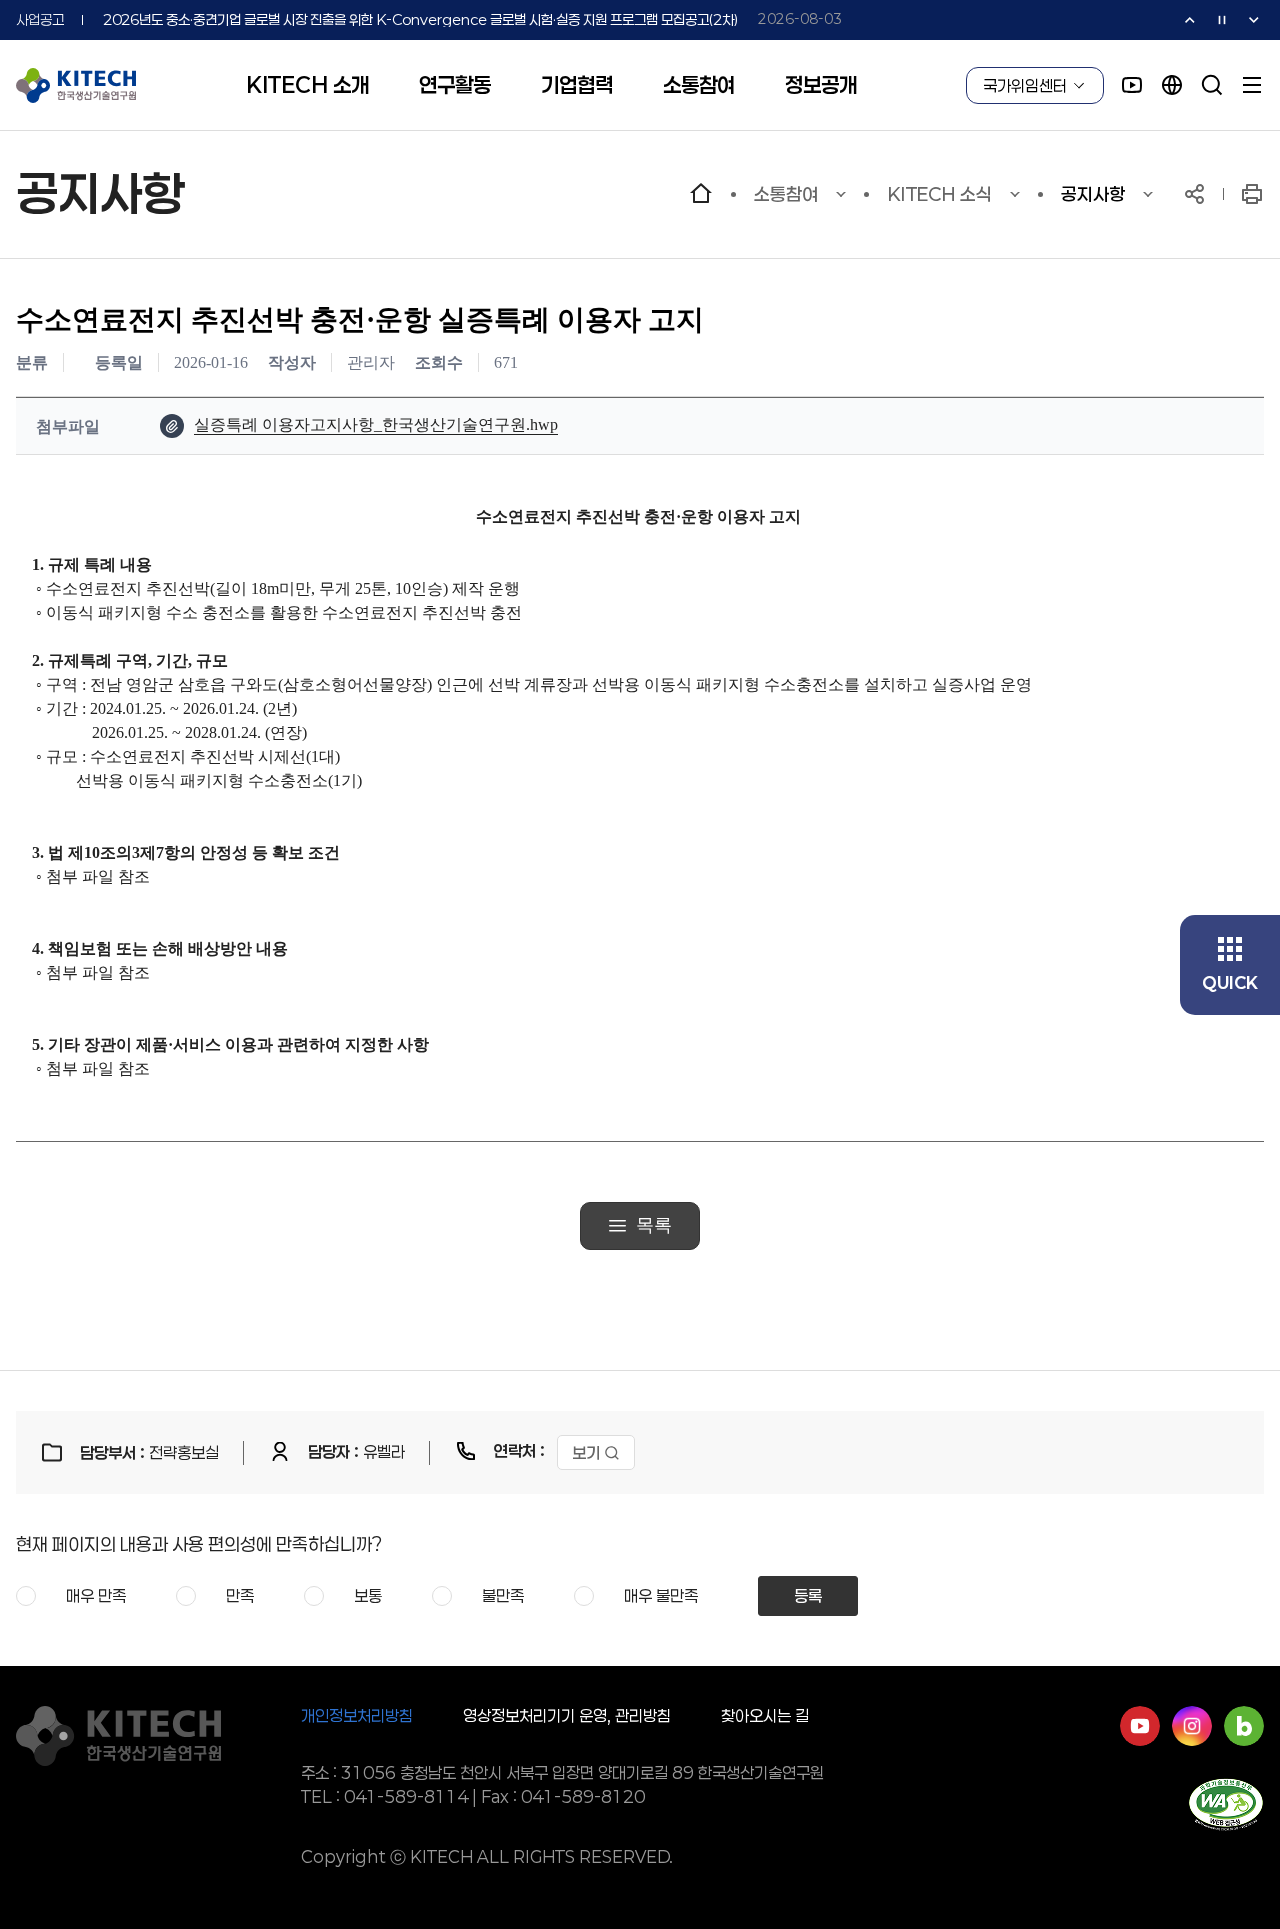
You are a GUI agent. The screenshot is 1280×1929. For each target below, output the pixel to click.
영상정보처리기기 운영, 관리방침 (567, 1715)
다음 (1254, 20)
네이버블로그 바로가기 (1244, 1726)
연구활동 (455, 84)
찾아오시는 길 (765, 1715)
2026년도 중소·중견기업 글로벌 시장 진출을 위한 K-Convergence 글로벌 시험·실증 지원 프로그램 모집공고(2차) (420, 19)
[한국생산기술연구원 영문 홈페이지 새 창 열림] (1172, 85)
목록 (654, 1225)
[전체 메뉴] (1252, 85)
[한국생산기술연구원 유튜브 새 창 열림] (1132, 85)
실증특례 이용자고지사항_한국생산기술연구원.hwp (376, 424)
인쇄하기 (1252, 194)
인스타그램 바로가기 (1192, 1726)
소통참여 (699, 84)
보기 (586, 1452)
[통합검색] (1212, 85)
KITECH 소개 (307, 84)
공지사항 (1093, 194)
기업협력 (577, 84)
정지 (1222, 20)
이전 (1190, 20)
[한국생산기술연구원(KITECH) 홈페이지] (76, 85)
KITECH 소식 (939, 194)
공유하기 (1195, 194)
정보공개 (821, 84)
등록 (808, 1595)
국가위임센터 (1025, 85)
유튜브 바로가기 (1140, 1726)
